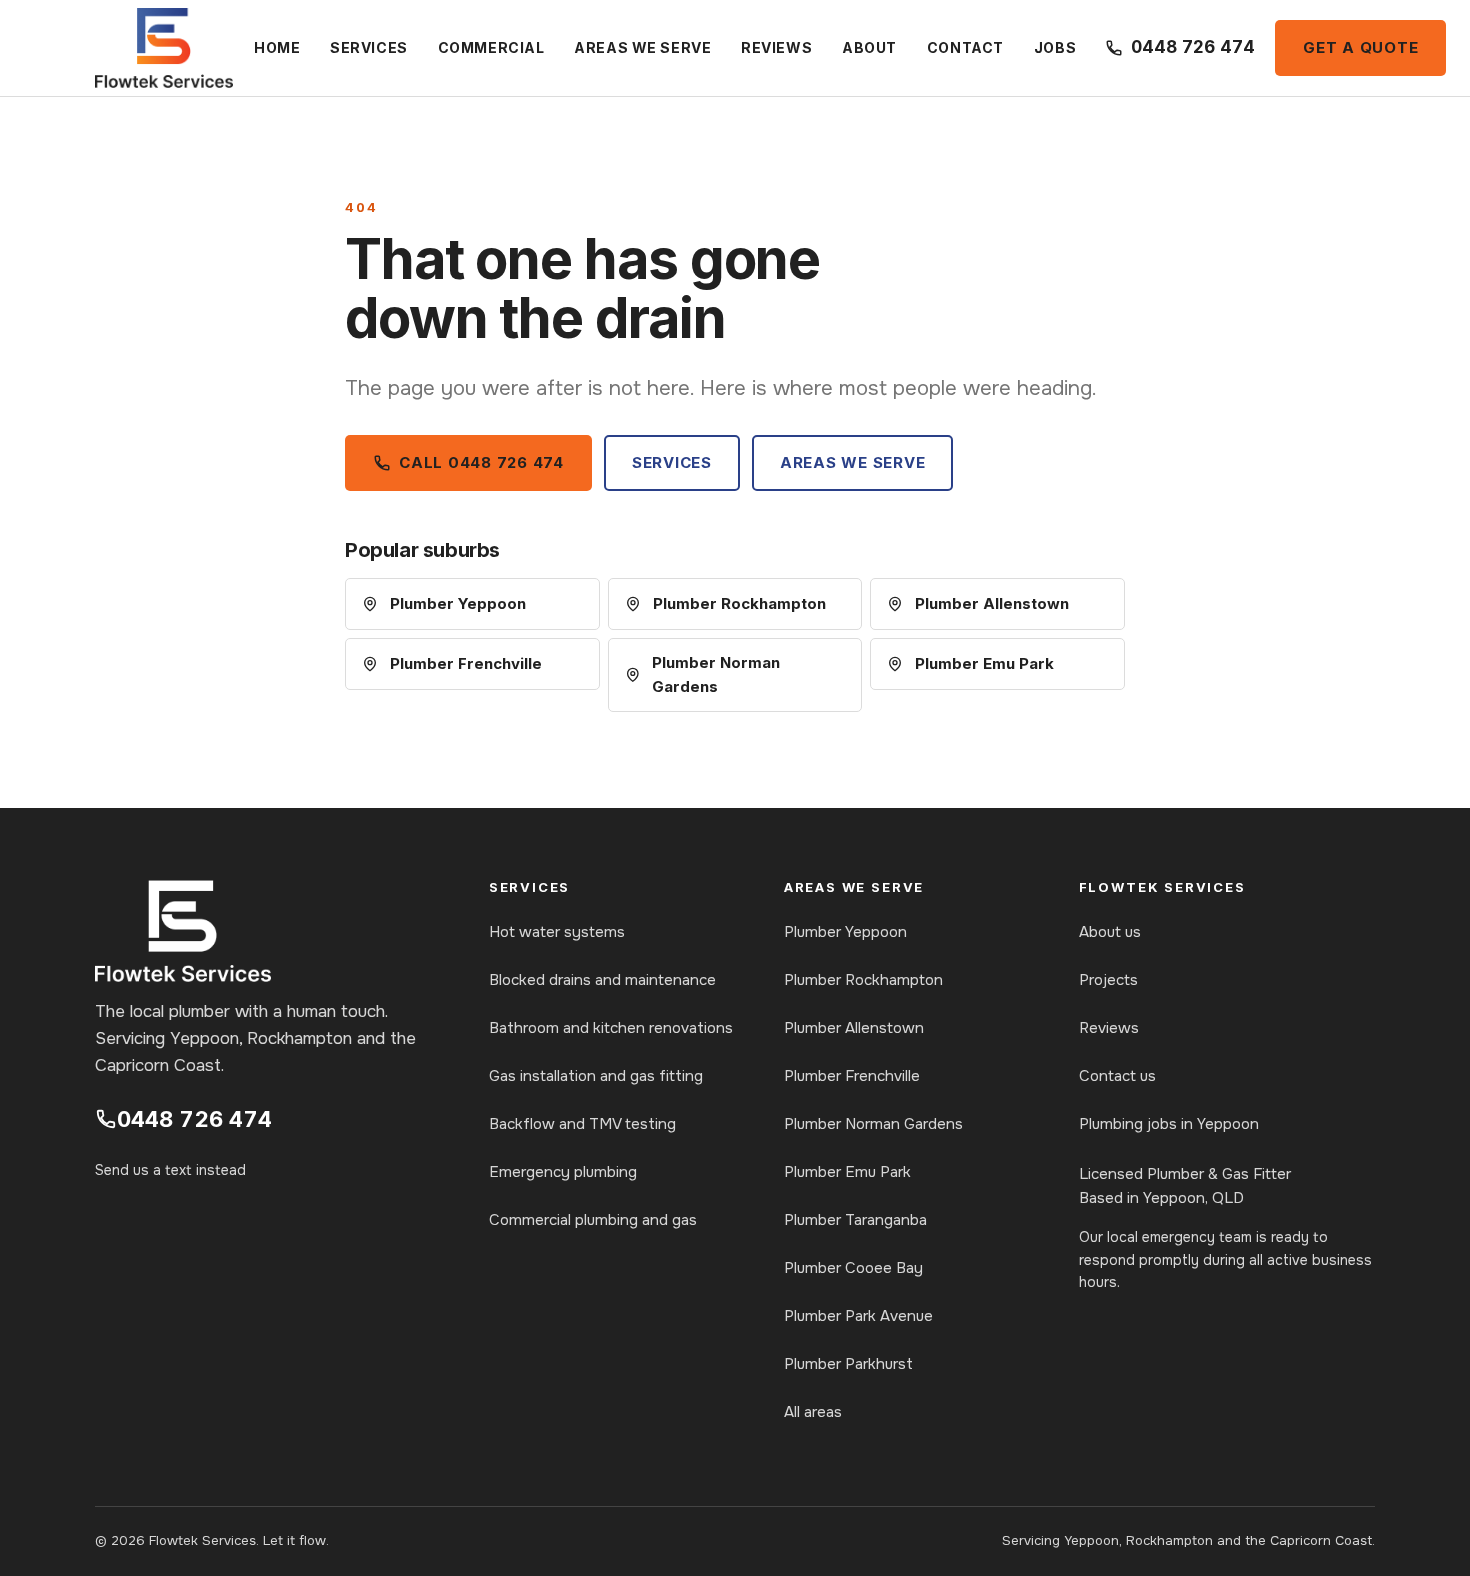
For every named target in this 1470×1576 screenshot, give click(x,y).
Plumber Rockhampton (739, 603)
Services (368, 47)
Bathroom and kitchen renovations (611, 1028)
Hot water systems (557, 932)
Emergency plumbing (563, 1172)
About (869, 47)
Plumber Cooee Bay (853, 1268)
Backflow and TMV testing (582, 1124)
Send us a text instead (170, 1170)
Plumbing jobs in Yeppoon (1169, 1124)
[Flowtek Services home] (164, 48)
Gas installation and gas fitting (596, 1076)
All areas (813, 1412)
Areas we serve (642, 47)
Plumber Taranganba (855, 1220)
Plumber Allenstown (992, 603)
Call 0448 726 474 (481, 462)
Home (277, 47)
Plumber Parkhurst (848, 1364)
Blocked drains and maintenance (602, 980)
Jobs (1055, 47)
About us (1110, 932)
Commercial (491, 47)
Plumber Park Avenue (858, 1316)
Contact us (1117, 1076)
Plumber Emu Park (984, 663)
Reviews (776, 47)
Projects (1108, 980)
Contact (965, 47)
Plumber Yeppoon (458, 603)
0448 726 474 (194, 1119)
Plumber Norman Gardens (716, 674)
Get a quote (1360, 47)
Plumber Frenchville (466, 663)
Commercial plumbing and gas (593, 1220)
